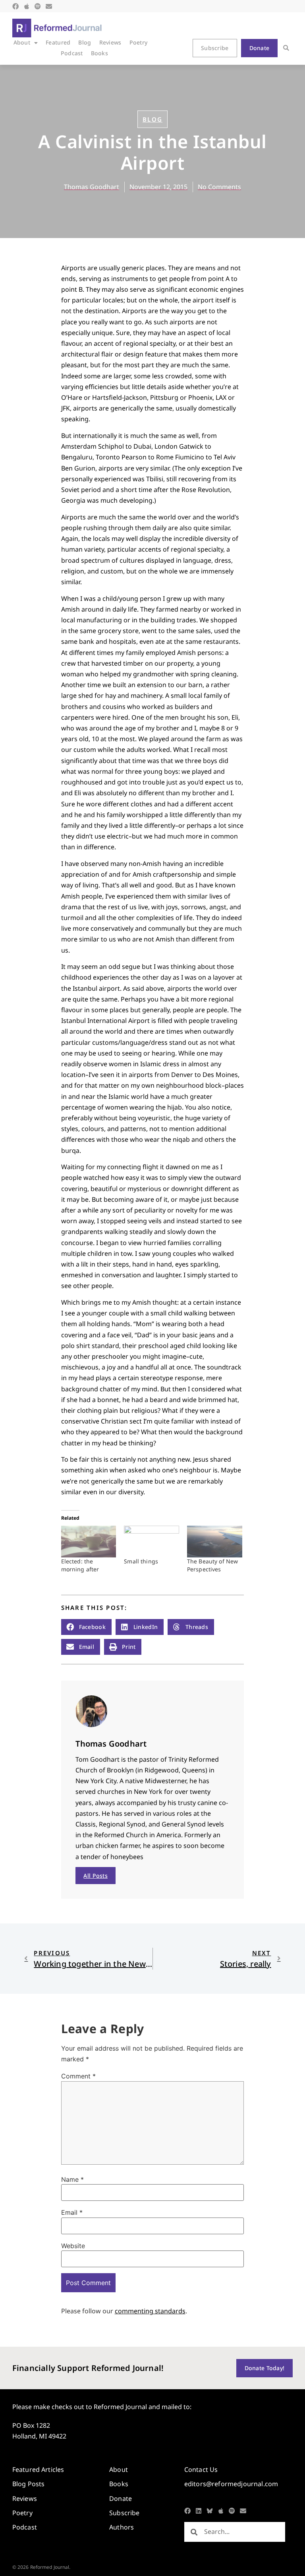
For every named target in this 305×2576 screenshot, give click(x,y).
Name (72, 2179)
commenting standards (150, 2311)
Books (99, 53)
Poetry (139, 42)
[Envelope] (49, 6)
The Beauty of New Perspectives (212, 1565)
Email (72, 2212)
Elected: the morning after (80, 1565)
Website (73, 2246)
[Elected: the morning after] (89, 1541)
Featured (58, 42)
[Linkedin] (199, 2511)
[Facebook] (15, 6)
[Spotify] (38, 6)
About (22, 42)
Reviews (110, 42)
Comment (78, 2076)
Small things (141, 1561)
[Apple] (27, 6)
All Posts (96, 1876)
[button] (286, 48)
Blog (85, 42)
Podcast (72, 53)
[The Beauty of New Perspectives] (215, 1541)
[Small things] (152, 1541)
